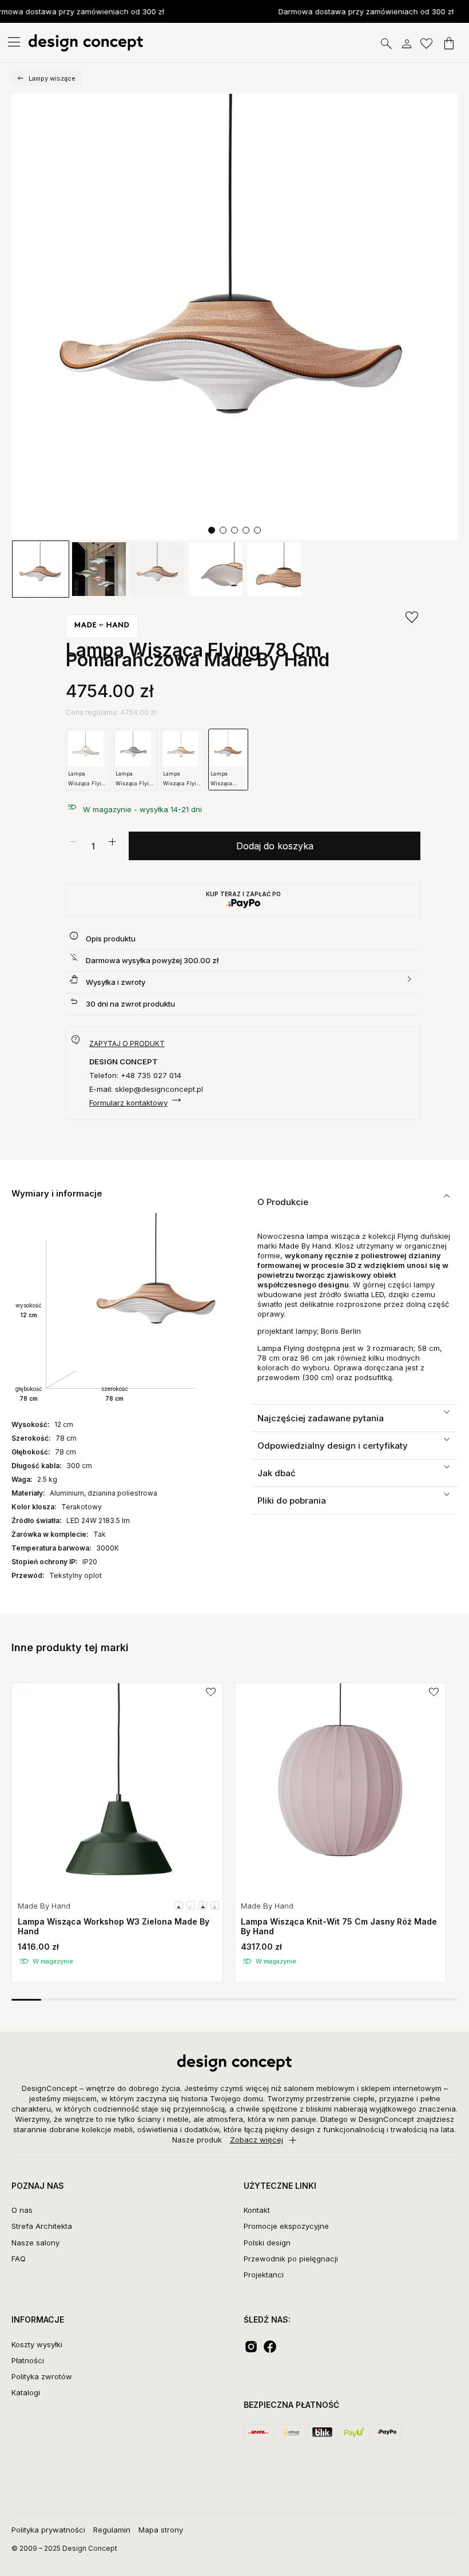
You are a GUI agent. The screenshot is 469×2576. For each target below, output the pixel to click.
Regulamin (112, 2530)
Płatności (28, 2360)
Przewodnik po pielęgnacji (291, 2259)
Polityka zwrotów (42, 2376)
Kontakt (257, 2210)
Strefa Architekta (42, 2226)
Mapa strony (161, 2530)
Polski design (267, 2243)
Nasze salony (35, 2243)
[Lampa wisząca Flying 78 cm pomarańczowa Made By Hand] (234, 317)
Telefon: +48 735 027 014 (135, 1075)
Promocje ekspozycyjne (286, 2226)
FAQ (19, 2259)
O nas (22, 2210)
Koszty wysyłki (37, 2344)
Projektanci (264, 2275)
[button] (212, 530)
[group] (117, 1833)
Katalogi (26, 2392)
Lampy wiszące (52, 78)
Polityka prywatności (48, 2530)
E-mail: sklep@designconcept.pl (146, 1089)
